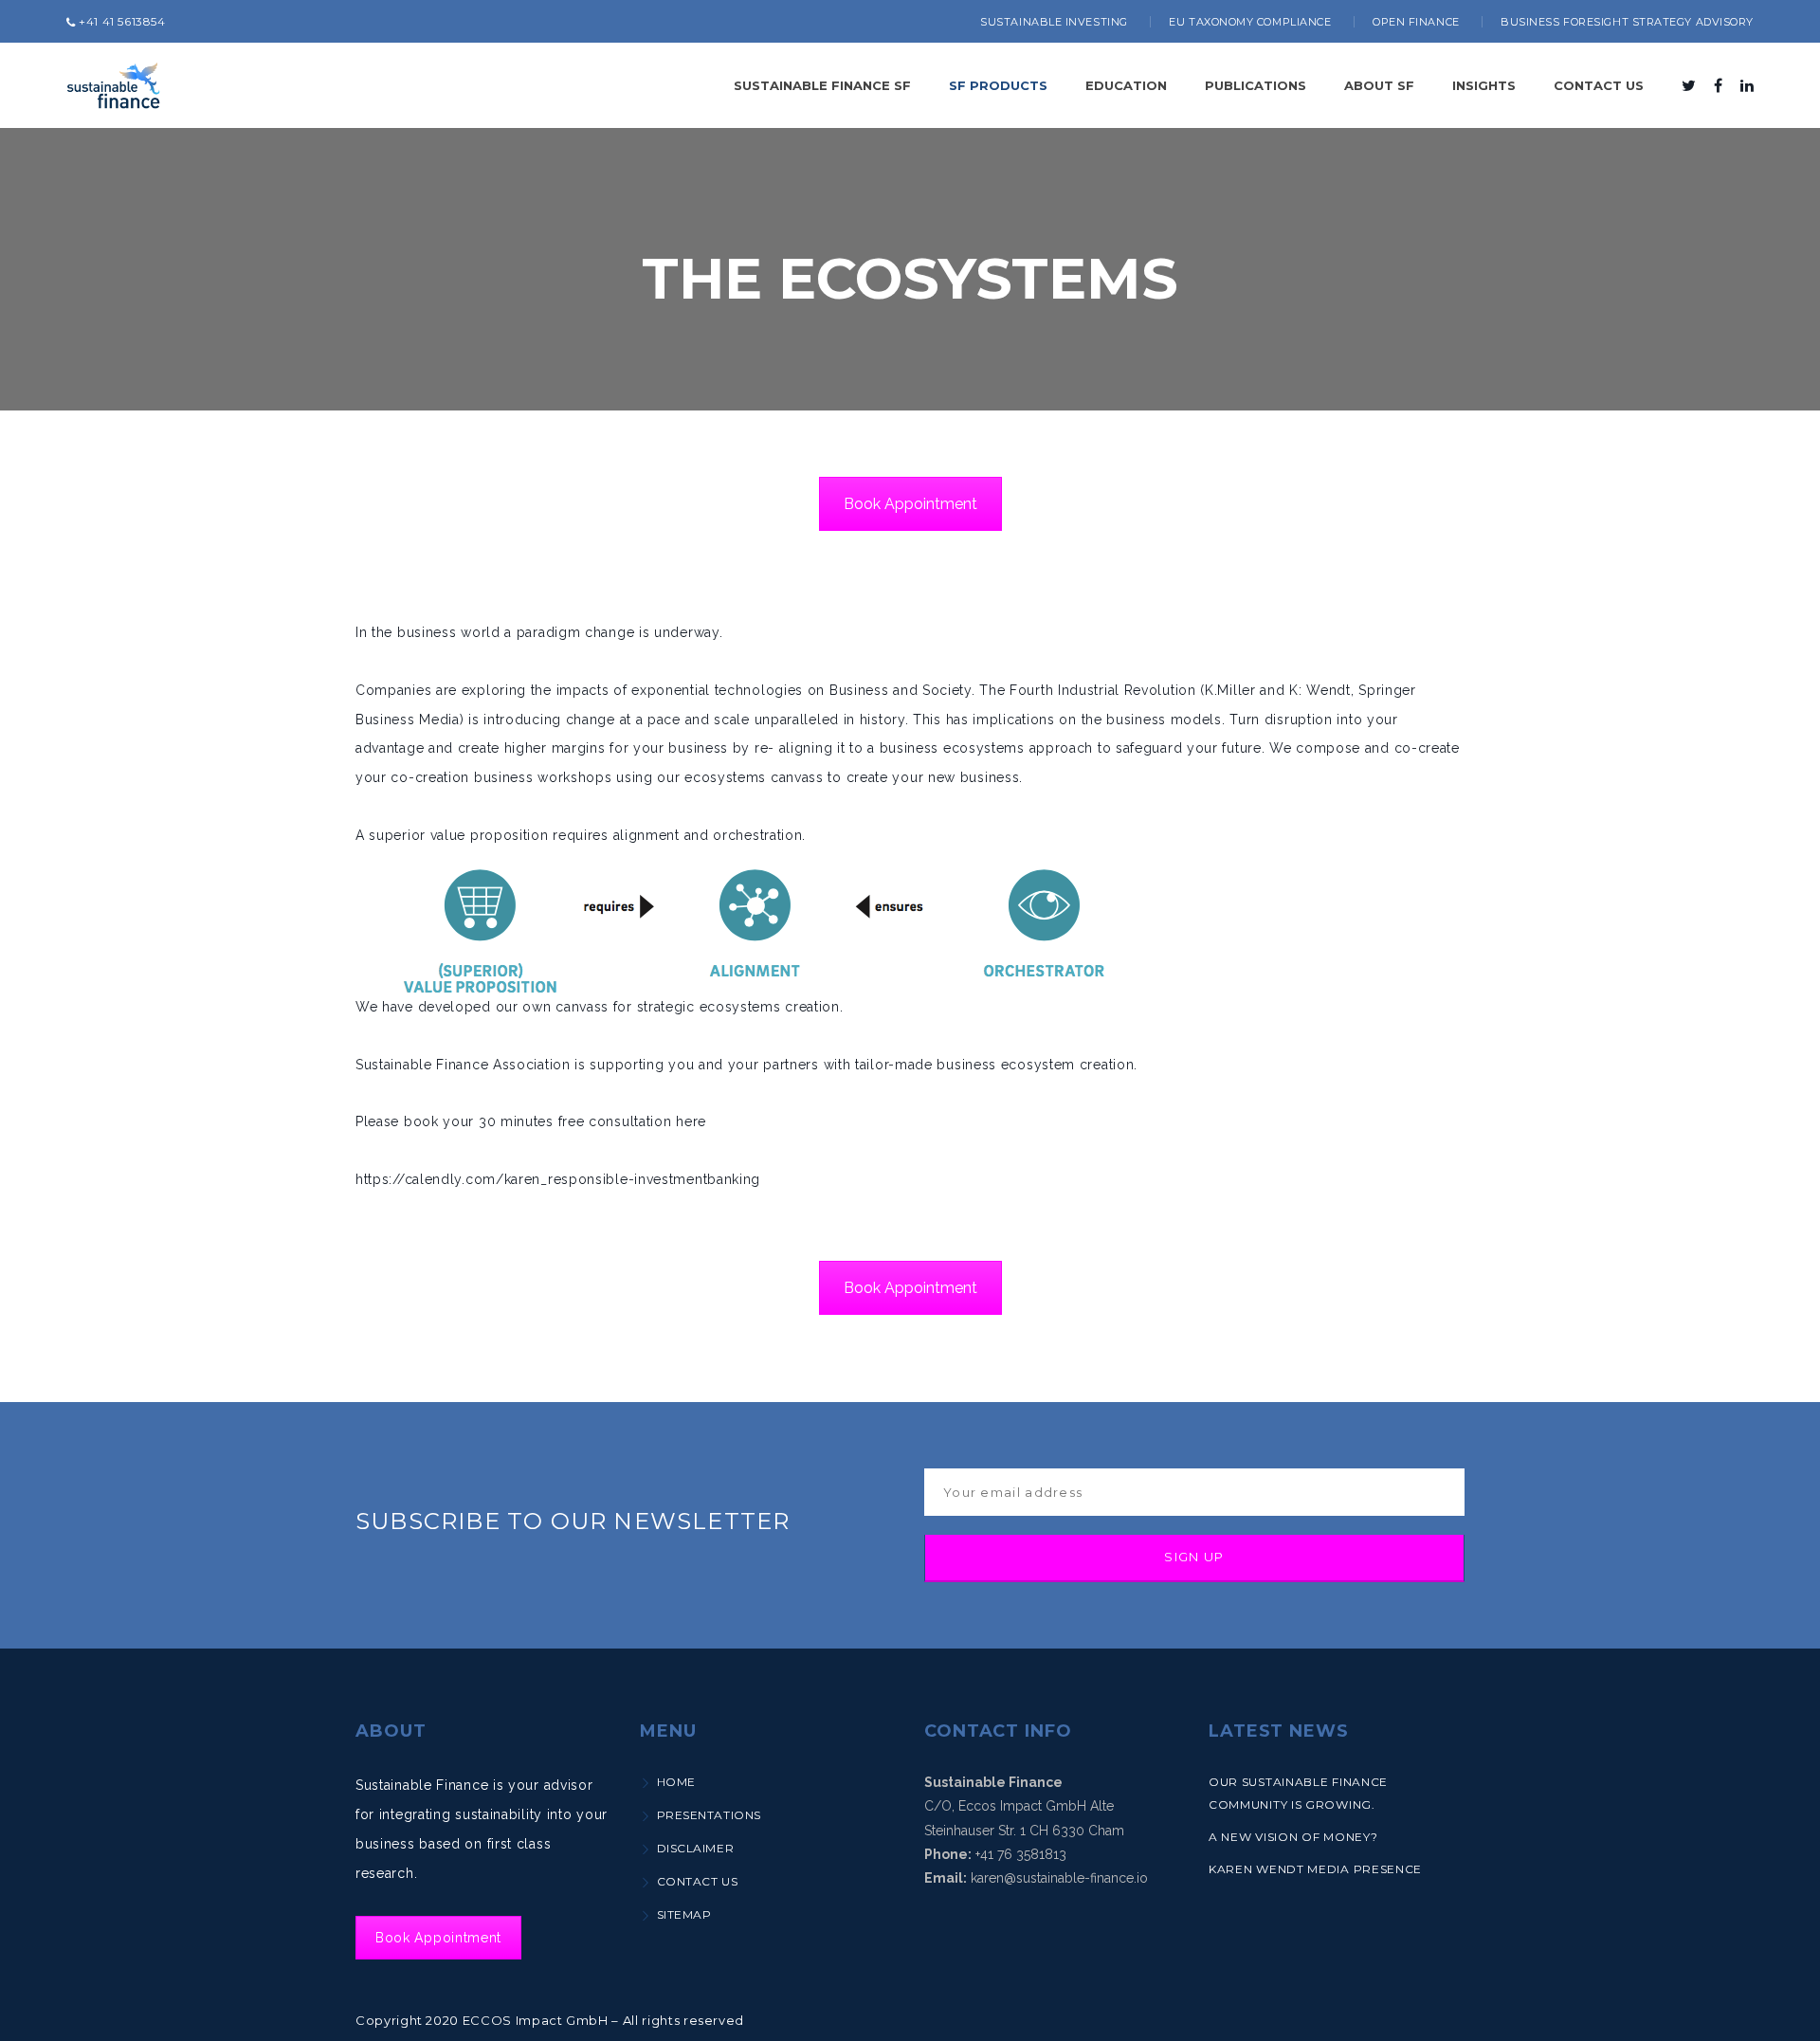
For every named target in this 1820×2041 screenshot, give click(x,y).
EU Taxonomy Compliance (1250, 22)
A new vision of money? (1293, 1837)
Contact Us (697, 1881)
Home (676, 1782)
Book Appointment (910, 504)
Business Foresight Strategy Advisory (1627, 22)
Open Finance (1416, 22)
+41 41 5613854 (121, 21)
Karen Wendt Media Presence (1315, 1869)
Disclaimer (695, 1848)
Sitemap (684, 1914)
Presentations (709, 1815)
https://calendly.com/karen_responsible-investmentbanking (558, 1179)
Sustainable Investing (1054, 22)
